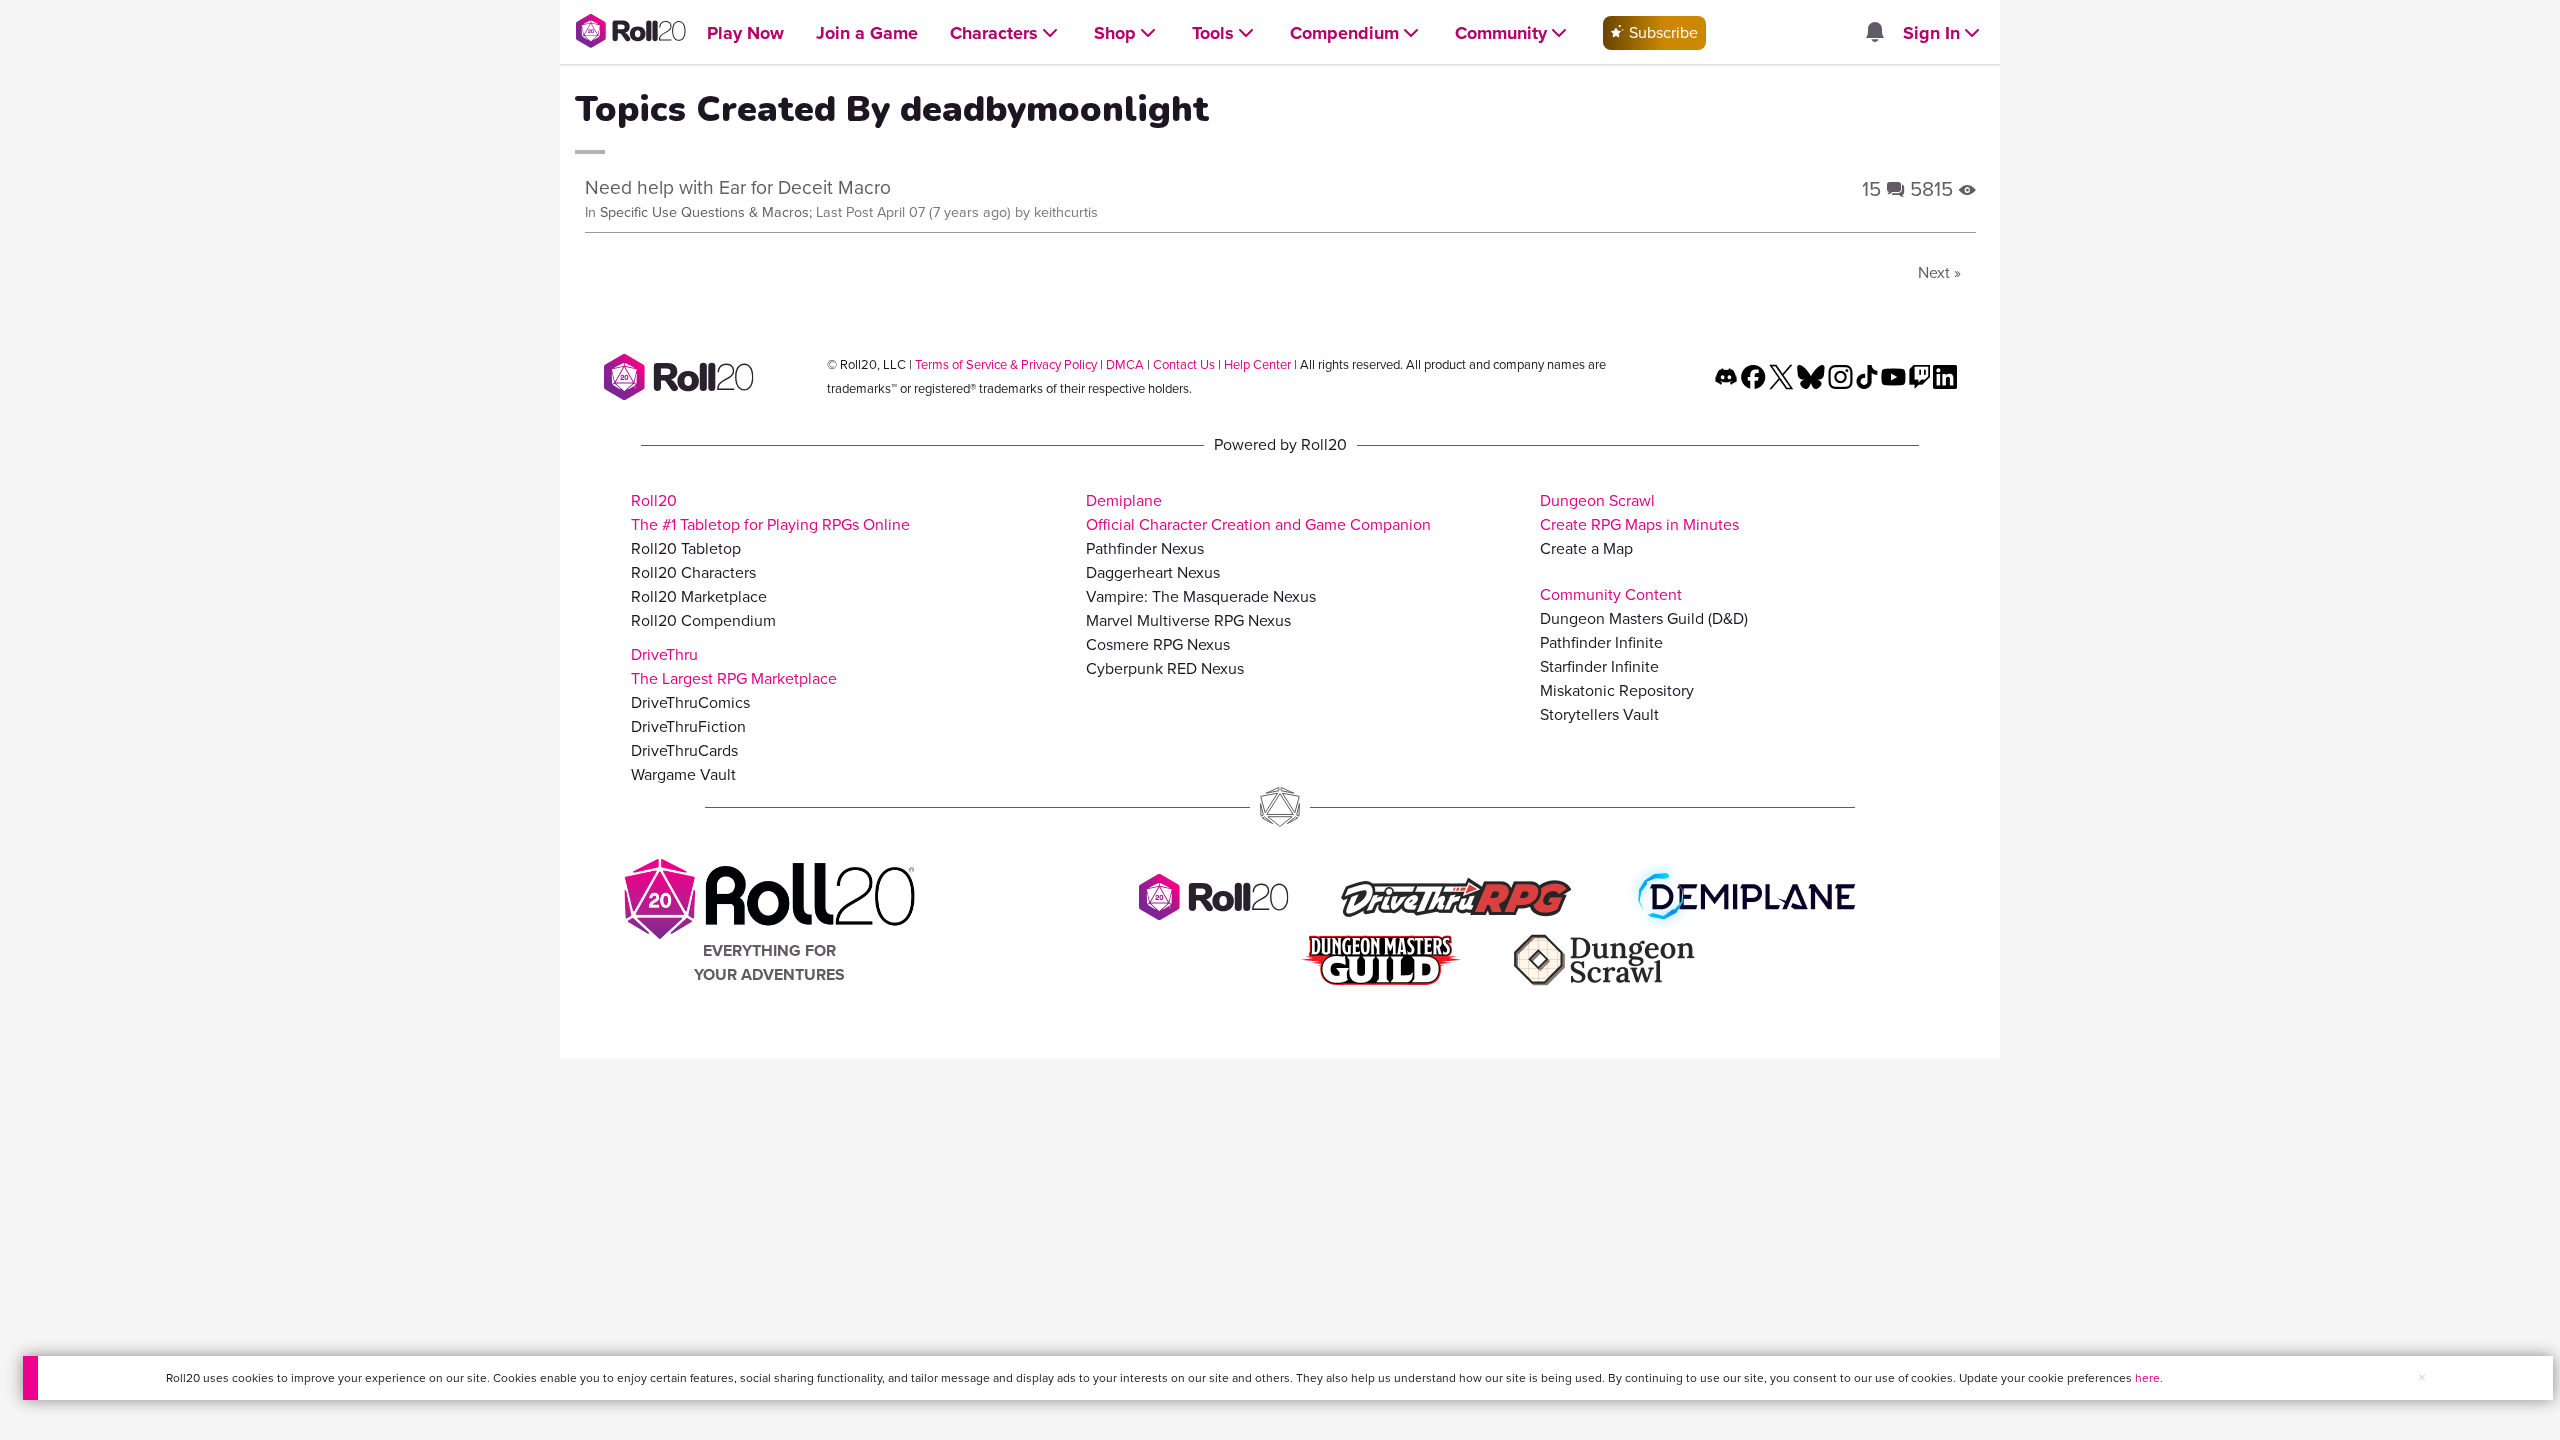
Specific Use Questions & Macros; (706, 212)
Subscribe (1661, 32)
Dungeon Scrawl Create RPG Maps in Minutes (1639, 512)
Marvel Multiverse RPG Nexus (1188, 620)
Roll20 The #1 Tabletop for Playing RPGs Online (770, 512)
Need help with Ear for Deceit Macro (738, 187)
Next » (1939, 272)
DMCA (1125, 364)
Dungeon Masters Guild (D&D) (1644, 618)
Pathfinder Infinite (1601, 642)
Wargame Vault (683, 774)
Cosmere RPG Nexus (1158, 644)
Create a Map (1586, 548)
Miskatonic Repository (1617, 690)
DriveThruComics (690, 702)
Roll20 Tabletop (686, 548)
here (2147, 1378)
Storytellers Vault (1599, 714)
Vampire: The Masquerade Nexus (1201, 596)
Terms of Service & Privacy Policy (1006, 364)
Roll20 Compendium (703, 620)
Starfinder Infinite (1599, 666)
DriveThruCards (684, 750)
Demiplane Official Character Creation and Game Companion (1258, 512)
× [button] (2422, 1377)
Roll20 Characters (693, 572)
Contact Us (1184, 364)
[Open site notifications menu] (1874, 33)
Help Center (1257, 364)
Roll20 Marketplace (699, 596)
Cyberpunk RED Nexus (1165, 668)
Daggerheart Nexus (1153, 572)
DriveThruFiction (688, 726)
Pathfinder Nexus (1145, 548)
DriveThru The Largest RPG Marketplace (734, 666)
